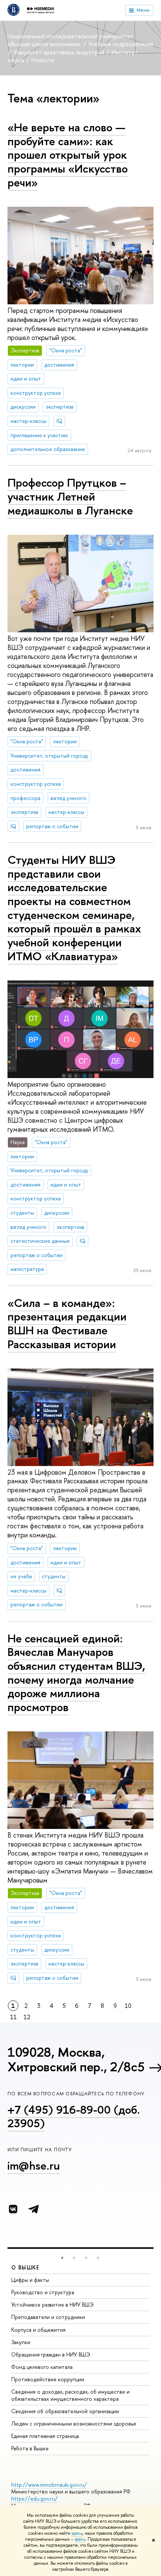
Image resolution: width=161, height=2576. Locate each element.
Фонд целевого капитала (42, 2367)
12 (27, 2017)
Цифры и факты (30, 2280)
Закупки (21, 2342)
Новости (43, 60)
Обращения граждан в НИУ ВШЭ (51, 2354)
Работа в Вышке (30, 2448)
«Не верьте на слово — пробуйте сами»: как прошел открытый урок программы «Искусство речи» (68, 155)
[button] (62, 2258)
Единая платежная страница (45, 2436)
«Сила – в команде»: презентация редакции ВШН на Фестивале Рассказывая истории (67, 1323)
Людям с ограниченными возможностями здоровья (74, 2423)
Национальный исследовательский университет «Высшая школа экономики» (71, 40)
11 (13, 2017)
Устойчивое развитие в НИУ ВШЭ (52, 2305)
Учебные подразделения (121, 44)
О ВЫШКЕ (25, 2267)
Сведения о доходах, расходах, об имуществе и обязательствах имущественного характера (70, 2395)
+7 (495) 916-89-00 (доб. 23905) (74, 2117)
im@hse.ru (34, 2165)
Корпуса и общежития (38, 2330)
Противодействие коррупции (48, 2379)
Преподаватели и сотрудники (48, 2317)
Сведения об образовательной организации (65, 2411)
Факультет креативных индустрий (60, 52)
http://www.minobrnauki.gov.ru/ (49, 2485)
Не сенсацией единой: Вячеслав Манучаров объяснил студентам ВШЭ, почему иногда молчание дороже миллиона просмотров (76, 1673)
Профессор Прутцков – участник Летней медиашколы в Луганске (70, 496)
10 (128, 2006)
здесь (77, 2533)
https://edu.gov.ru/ (34, 2499)
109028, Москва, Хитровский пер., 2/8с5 (76, 2059)
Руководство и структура (43, 2292)
